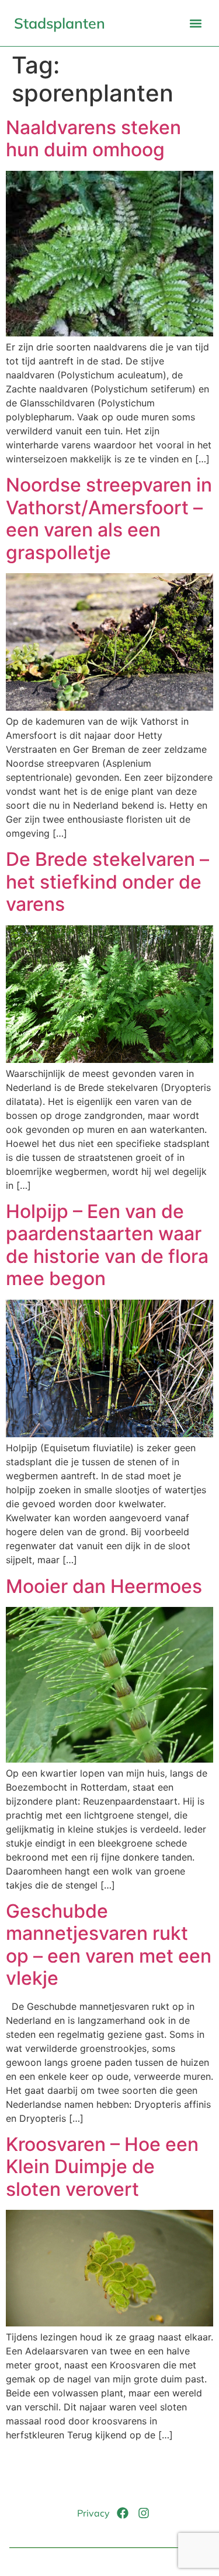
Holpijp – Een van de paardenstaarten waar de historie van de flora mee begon (107, 1245)
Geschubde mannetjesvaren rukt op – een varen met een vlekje (109, 1945)
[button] (195, 23)
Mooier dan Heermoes (104, 1586)
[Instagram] (144, 2513)
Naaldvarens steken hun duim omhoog (93, 138)
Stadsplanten (60, 23)
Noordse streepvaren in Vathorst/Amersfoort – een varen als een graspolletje (109, 518)
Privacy (93, 2513)
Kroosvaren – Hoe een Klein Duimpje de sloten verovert (102, 2167)
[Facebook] (123, 2513)
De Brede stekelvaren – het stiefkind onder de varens (107, 882)
